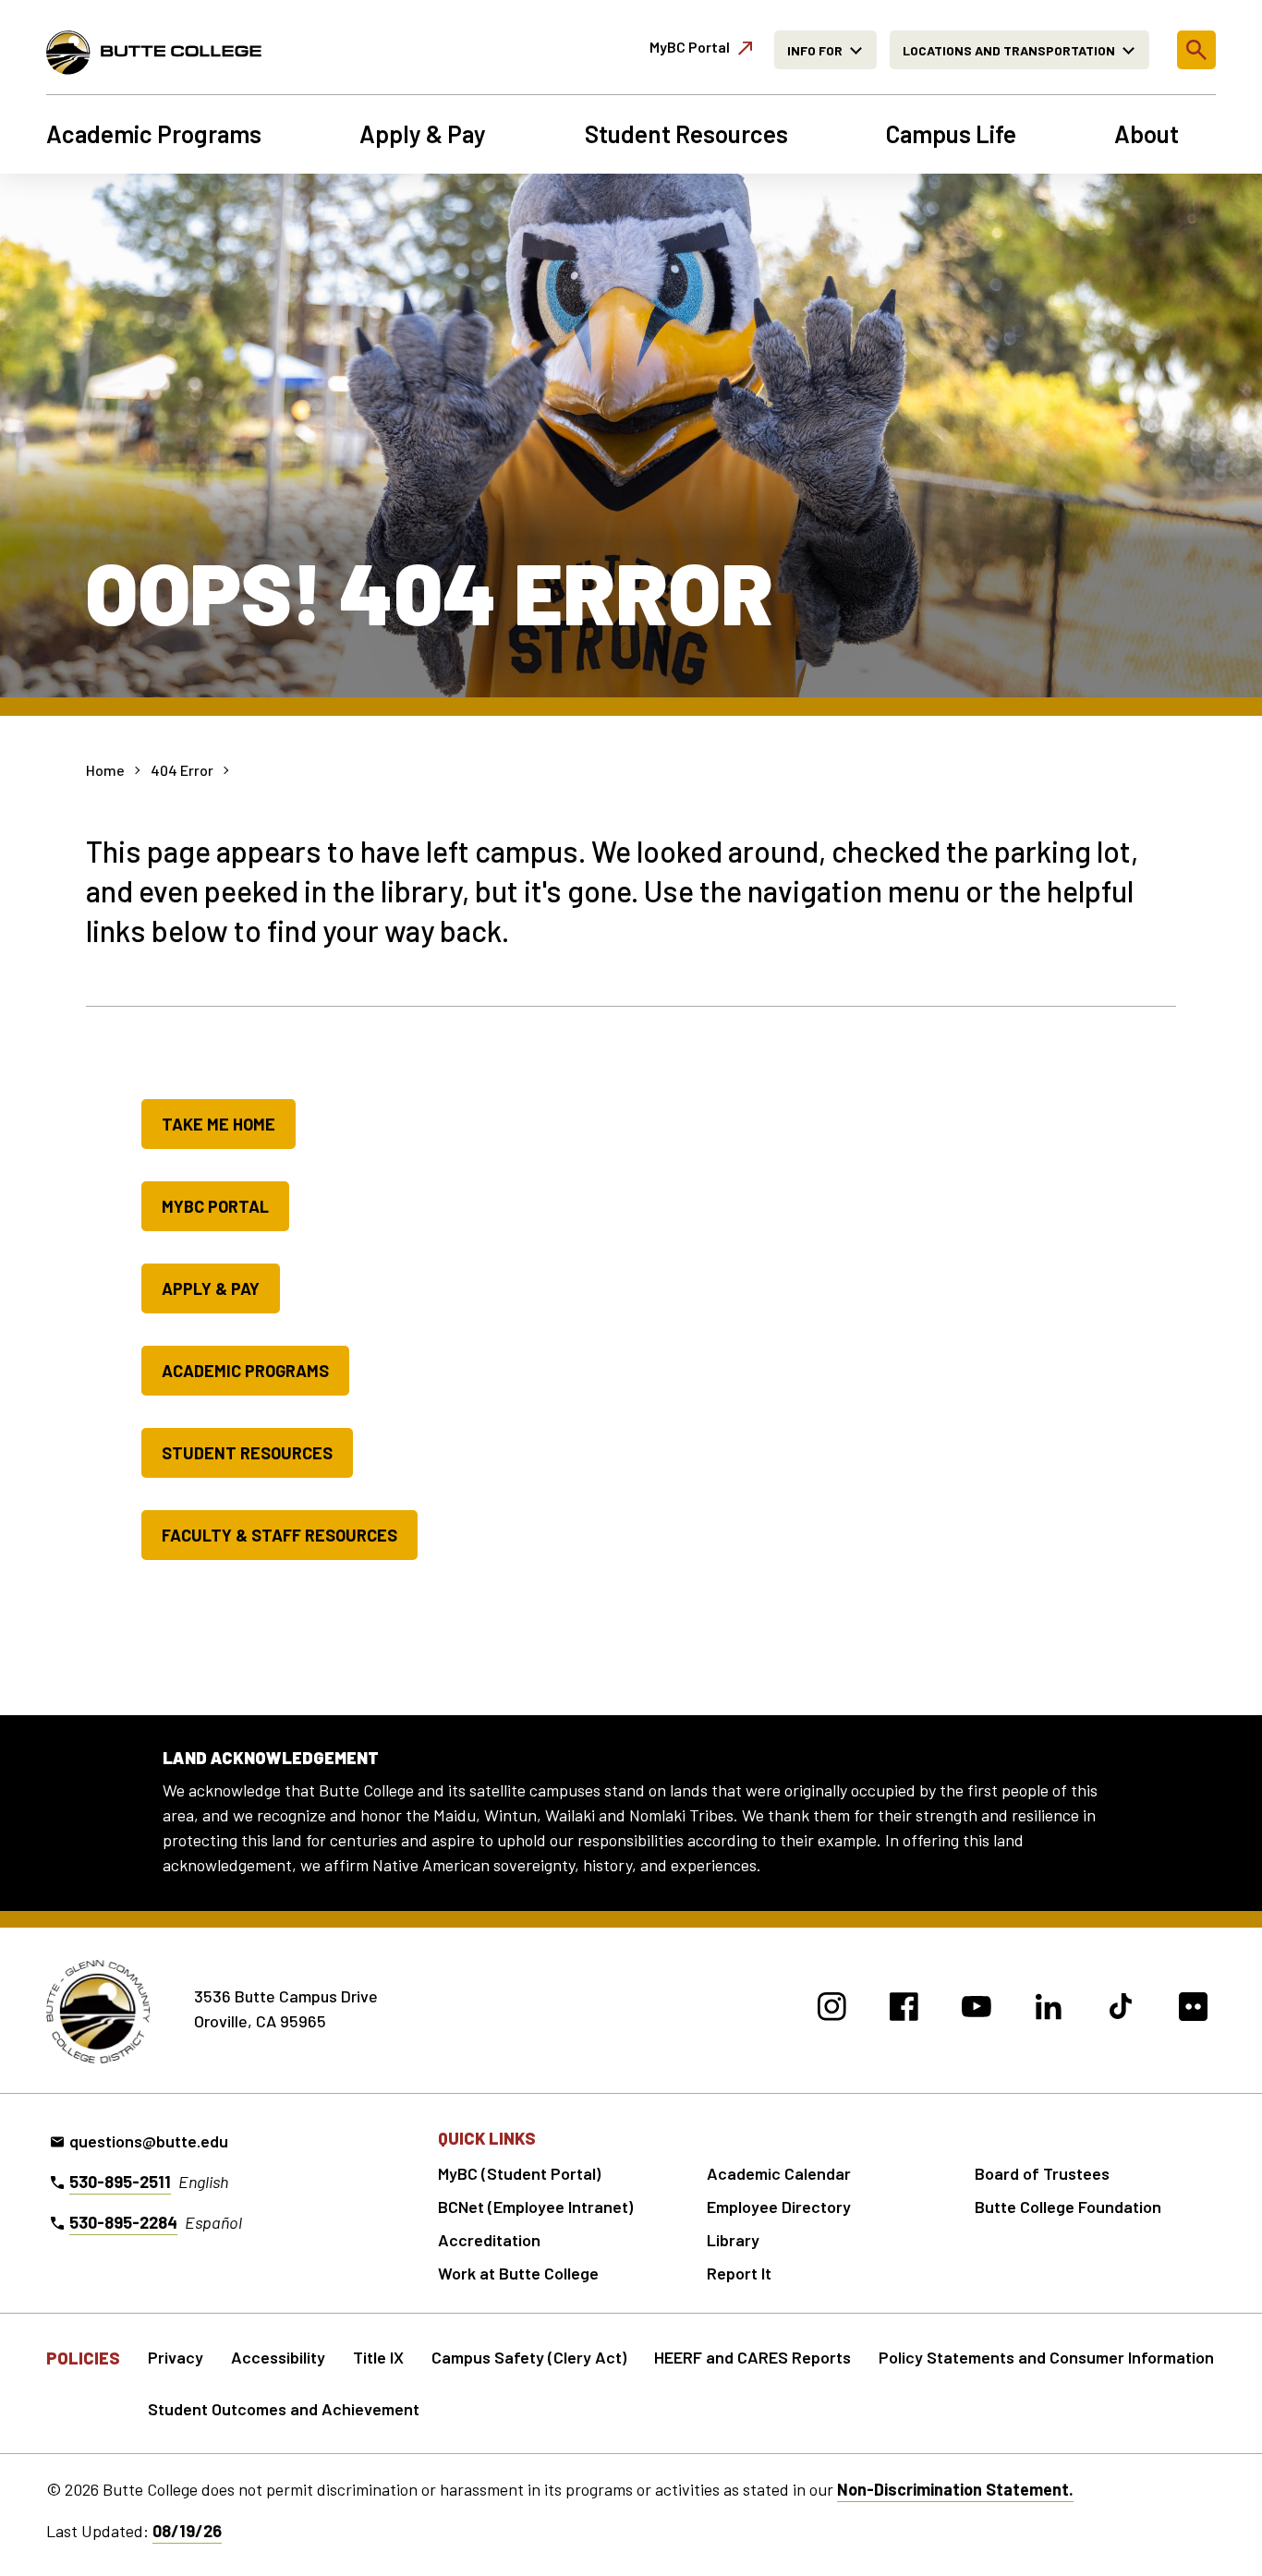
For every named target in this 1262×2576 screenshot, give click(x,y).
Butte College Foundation (1068, 2207)
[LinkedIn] (1049, 2009)
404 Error (182, 770)
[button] (1196, 50)
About (1147, 134)
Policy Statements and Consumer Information (1046, 2357)
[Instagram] (832, 2009)
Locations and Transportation (1009, 50)
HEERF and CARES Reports (752, 2357)
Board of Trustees (1042, 2173)
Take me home (218, 1124)
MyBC (690, 47)
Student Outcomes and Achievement (284, 2409)
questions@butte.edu (149, 2141)
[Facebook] (904, 2009)
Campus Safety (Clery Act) (529, 2357)
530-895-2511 (120, 2182)
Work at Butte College (518, 2273)
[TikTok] (1121, 2009)
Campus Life (951, 134)
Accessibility (278, 2357)
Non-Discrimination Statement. (955, 2489)
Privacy (176, 2357)
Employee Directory (779, 2207)
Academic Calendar (779, 2173)
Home (105, 770)
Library (733, 2240)
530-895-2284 (123, 2222)
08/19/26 (187, 2531)
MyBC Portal (215, 1206)
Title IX (378, 2357)
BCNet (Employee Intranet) (535, 2207)
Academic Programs (154, 134)
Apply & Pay (423, 134)
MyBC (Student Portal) (519, 2173)
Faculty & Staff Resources (279, 1535)
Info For (815, 50)
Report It (739, 2273)
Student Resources (686, 134)
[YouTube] (976, 2009)
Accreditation (489, 2240)
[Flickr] (1193, 2009)
